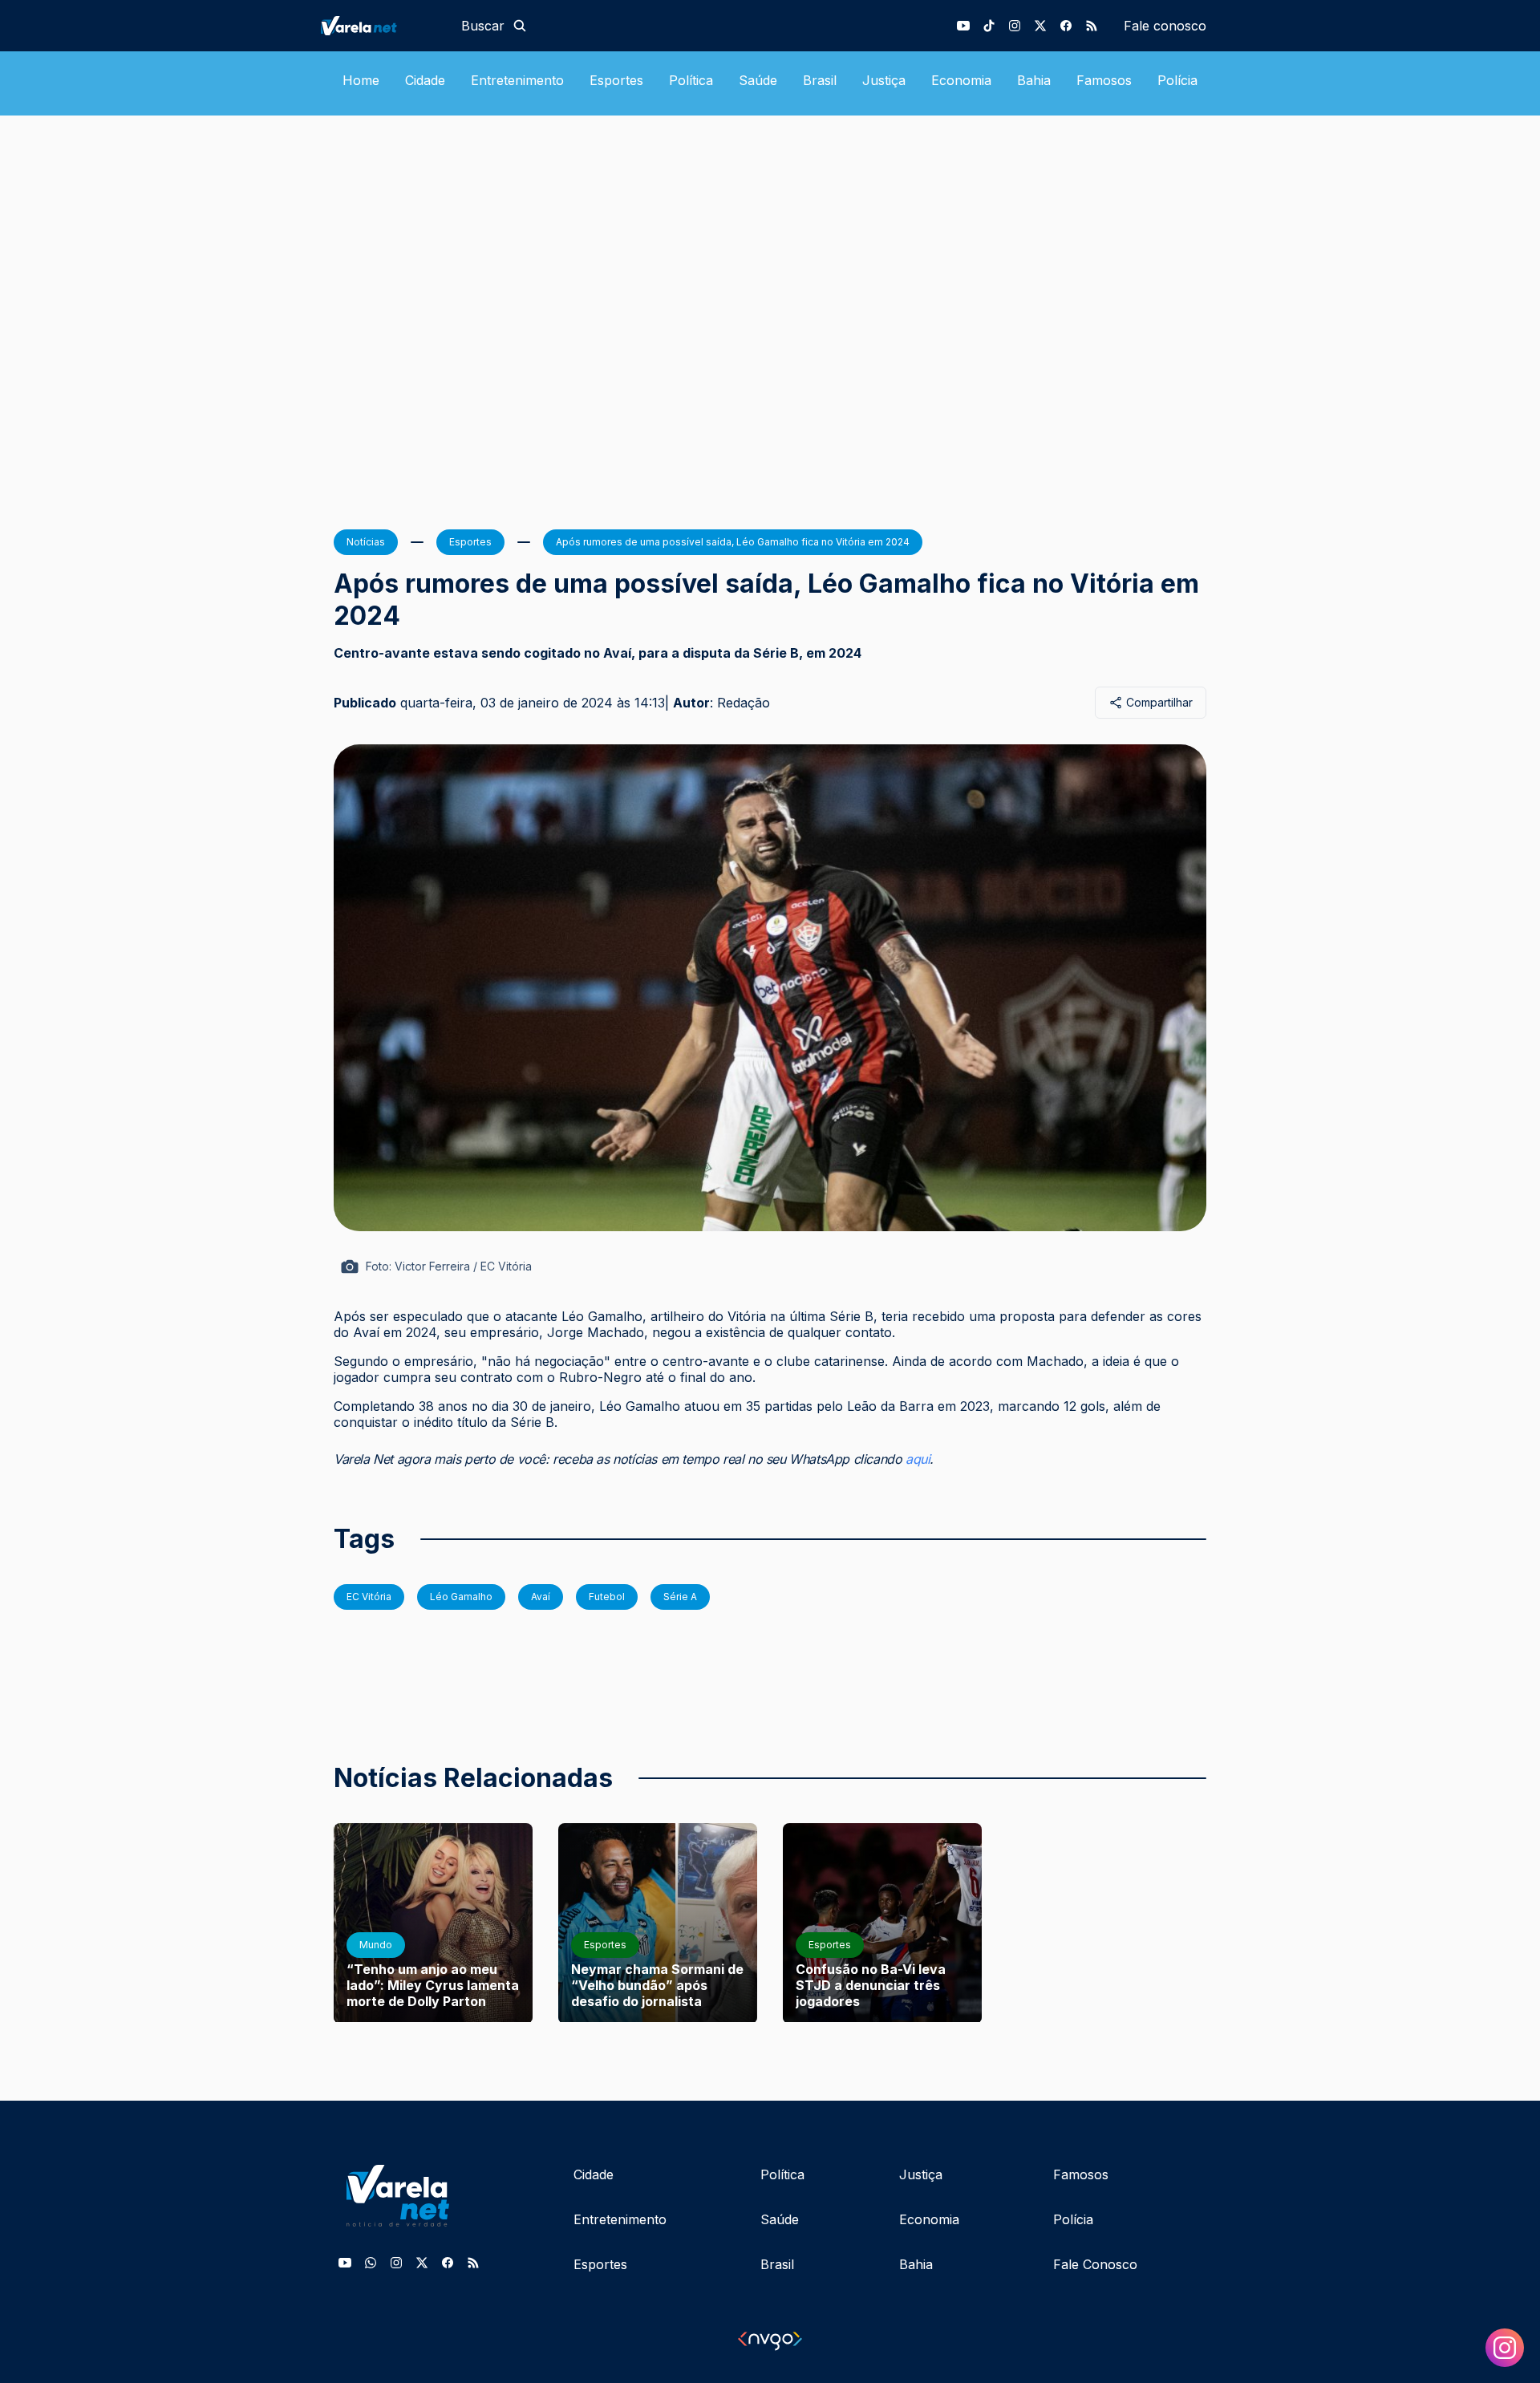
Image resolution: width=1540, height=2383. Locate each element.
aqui (918, 1459)
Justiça (884, 80)
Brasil (820, 80)
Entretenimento (517, 80)
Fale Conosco (1095, 2264)
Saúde (758, 80)
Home (361, 80)
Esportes (616, 80)
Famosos (1104, 80)
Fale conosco (1165, 26)
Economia (961, 80)
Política (691, 80)
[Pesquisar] (520, 26)
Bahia (1034, 80)
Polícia (1177, 80)
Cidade (425, 80)
